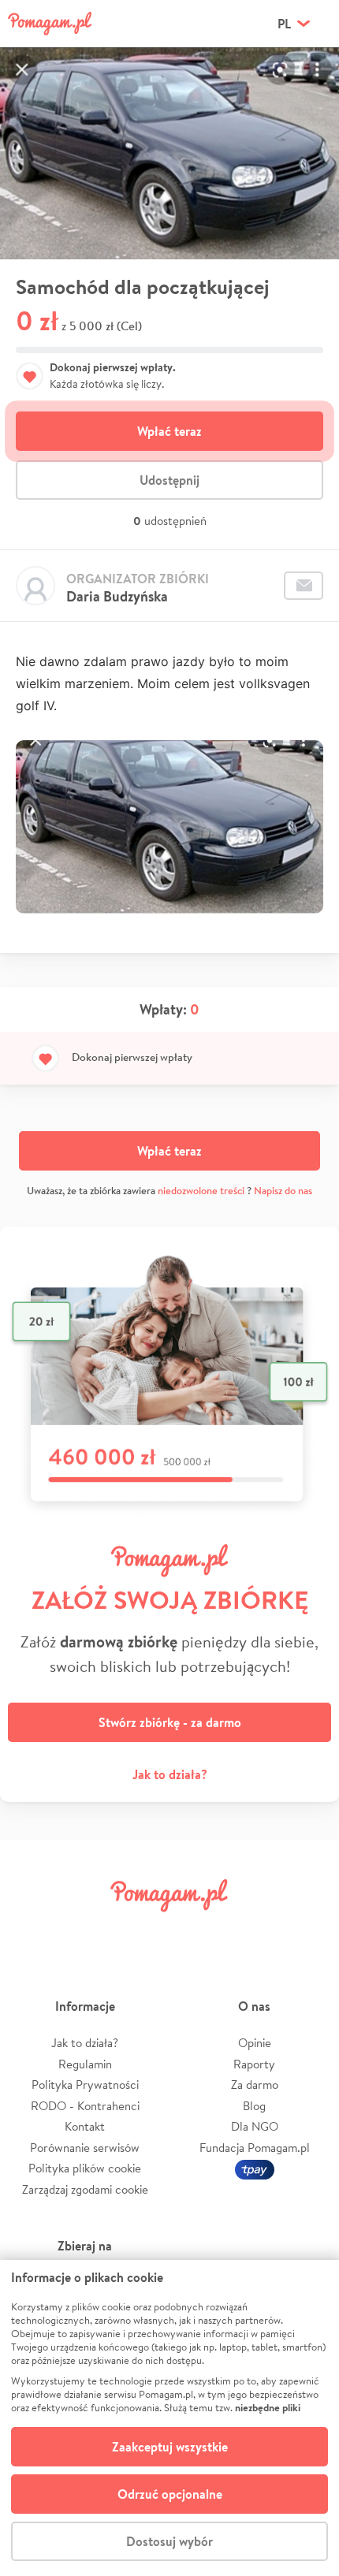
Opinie (255, 2043)
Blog (254, 2106)
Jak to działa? (170, 1774)
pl (284, 24)
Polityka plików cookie (85, 2168)
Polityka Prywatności (85, 2085)
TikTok (251, 1931)
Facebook (34, 1931)
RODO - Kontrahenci (85, 2106)
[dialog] (169, 2418)
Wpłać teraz (169, 431)
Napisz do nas (283, 1191)
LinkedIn (196, 1931)
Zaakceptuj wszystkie (170, 2447)
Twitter (88, 1931)
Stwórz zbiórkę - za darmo (170, 1722)
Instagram (143, 1931)
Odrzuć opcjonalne (170, 2494)
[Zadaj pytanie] (304, 586)
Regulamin (85, 2064)
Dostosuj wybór (169, 2541)
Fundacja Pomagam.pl (255, 2148)
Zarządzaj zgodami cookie (85, 2189)
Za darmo (255, 2085)
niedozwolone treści (201, 1191)
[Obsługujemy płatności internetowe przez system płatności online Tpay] (255, 2168)
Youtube (305, 1931)
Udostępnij (169, 480)
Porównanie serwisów (85, 2148)
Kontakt (85, 2126)
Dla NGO (255, 2126)
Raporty (254, 2064)
